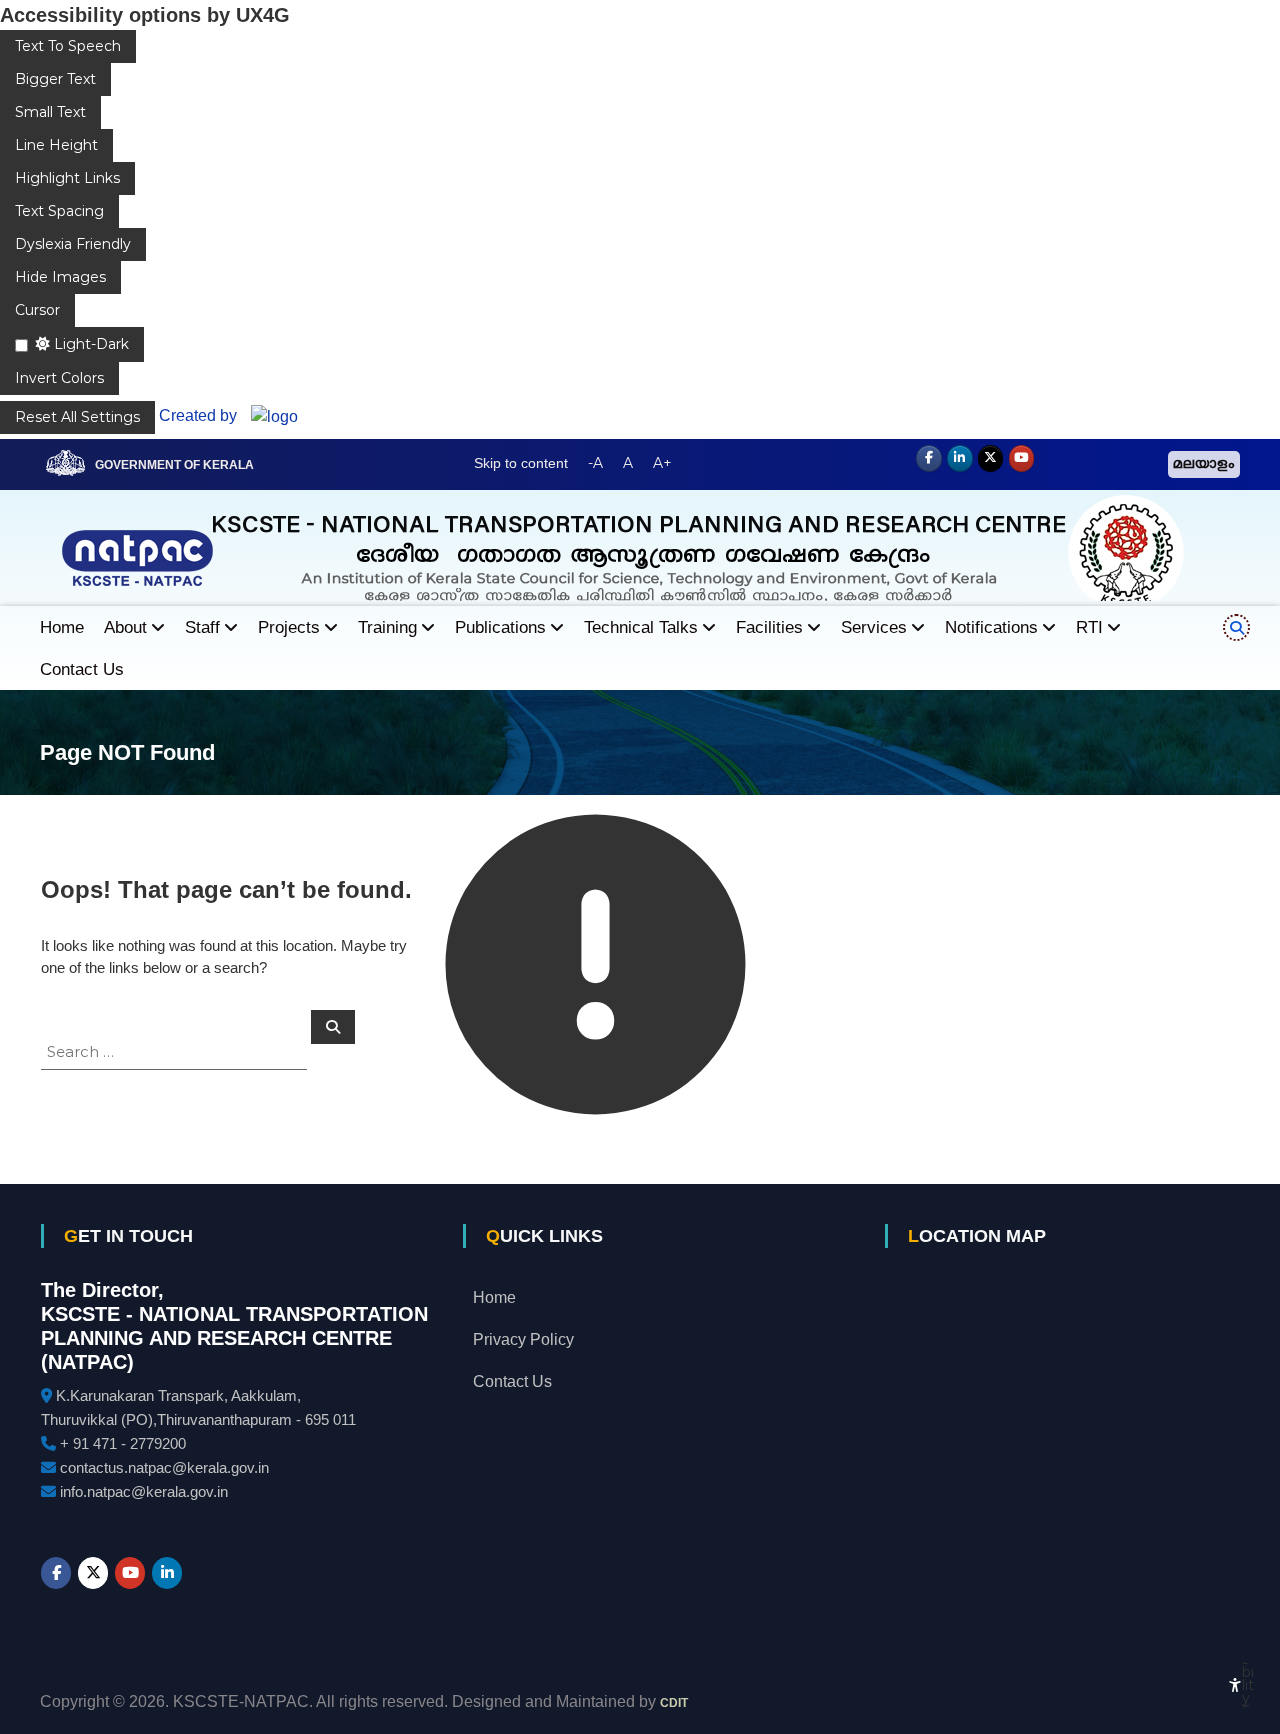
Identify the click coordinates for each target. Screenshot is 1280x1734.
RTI (1089, 627)
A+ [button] (662, 463)
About (125, 627)
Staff (202, 627)
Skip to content (521, 463)
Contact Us (82, 669)
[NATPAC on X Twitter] (991, 459)
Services (874, 627)
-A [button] (595, 463)
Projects (289, 627)
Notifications (991, 627)
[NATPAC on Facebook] (929, 459)
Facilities (769, 627)
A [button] (628, 463)
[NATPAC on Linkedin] (960, 459)
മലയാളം (1204, 464)
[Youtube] (1022, 459)
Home (62, 627)
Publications (500, 627)
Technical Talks (641, 627)
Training (387, 627)
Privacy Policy (523, 1339)
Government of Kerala (174, 465)
